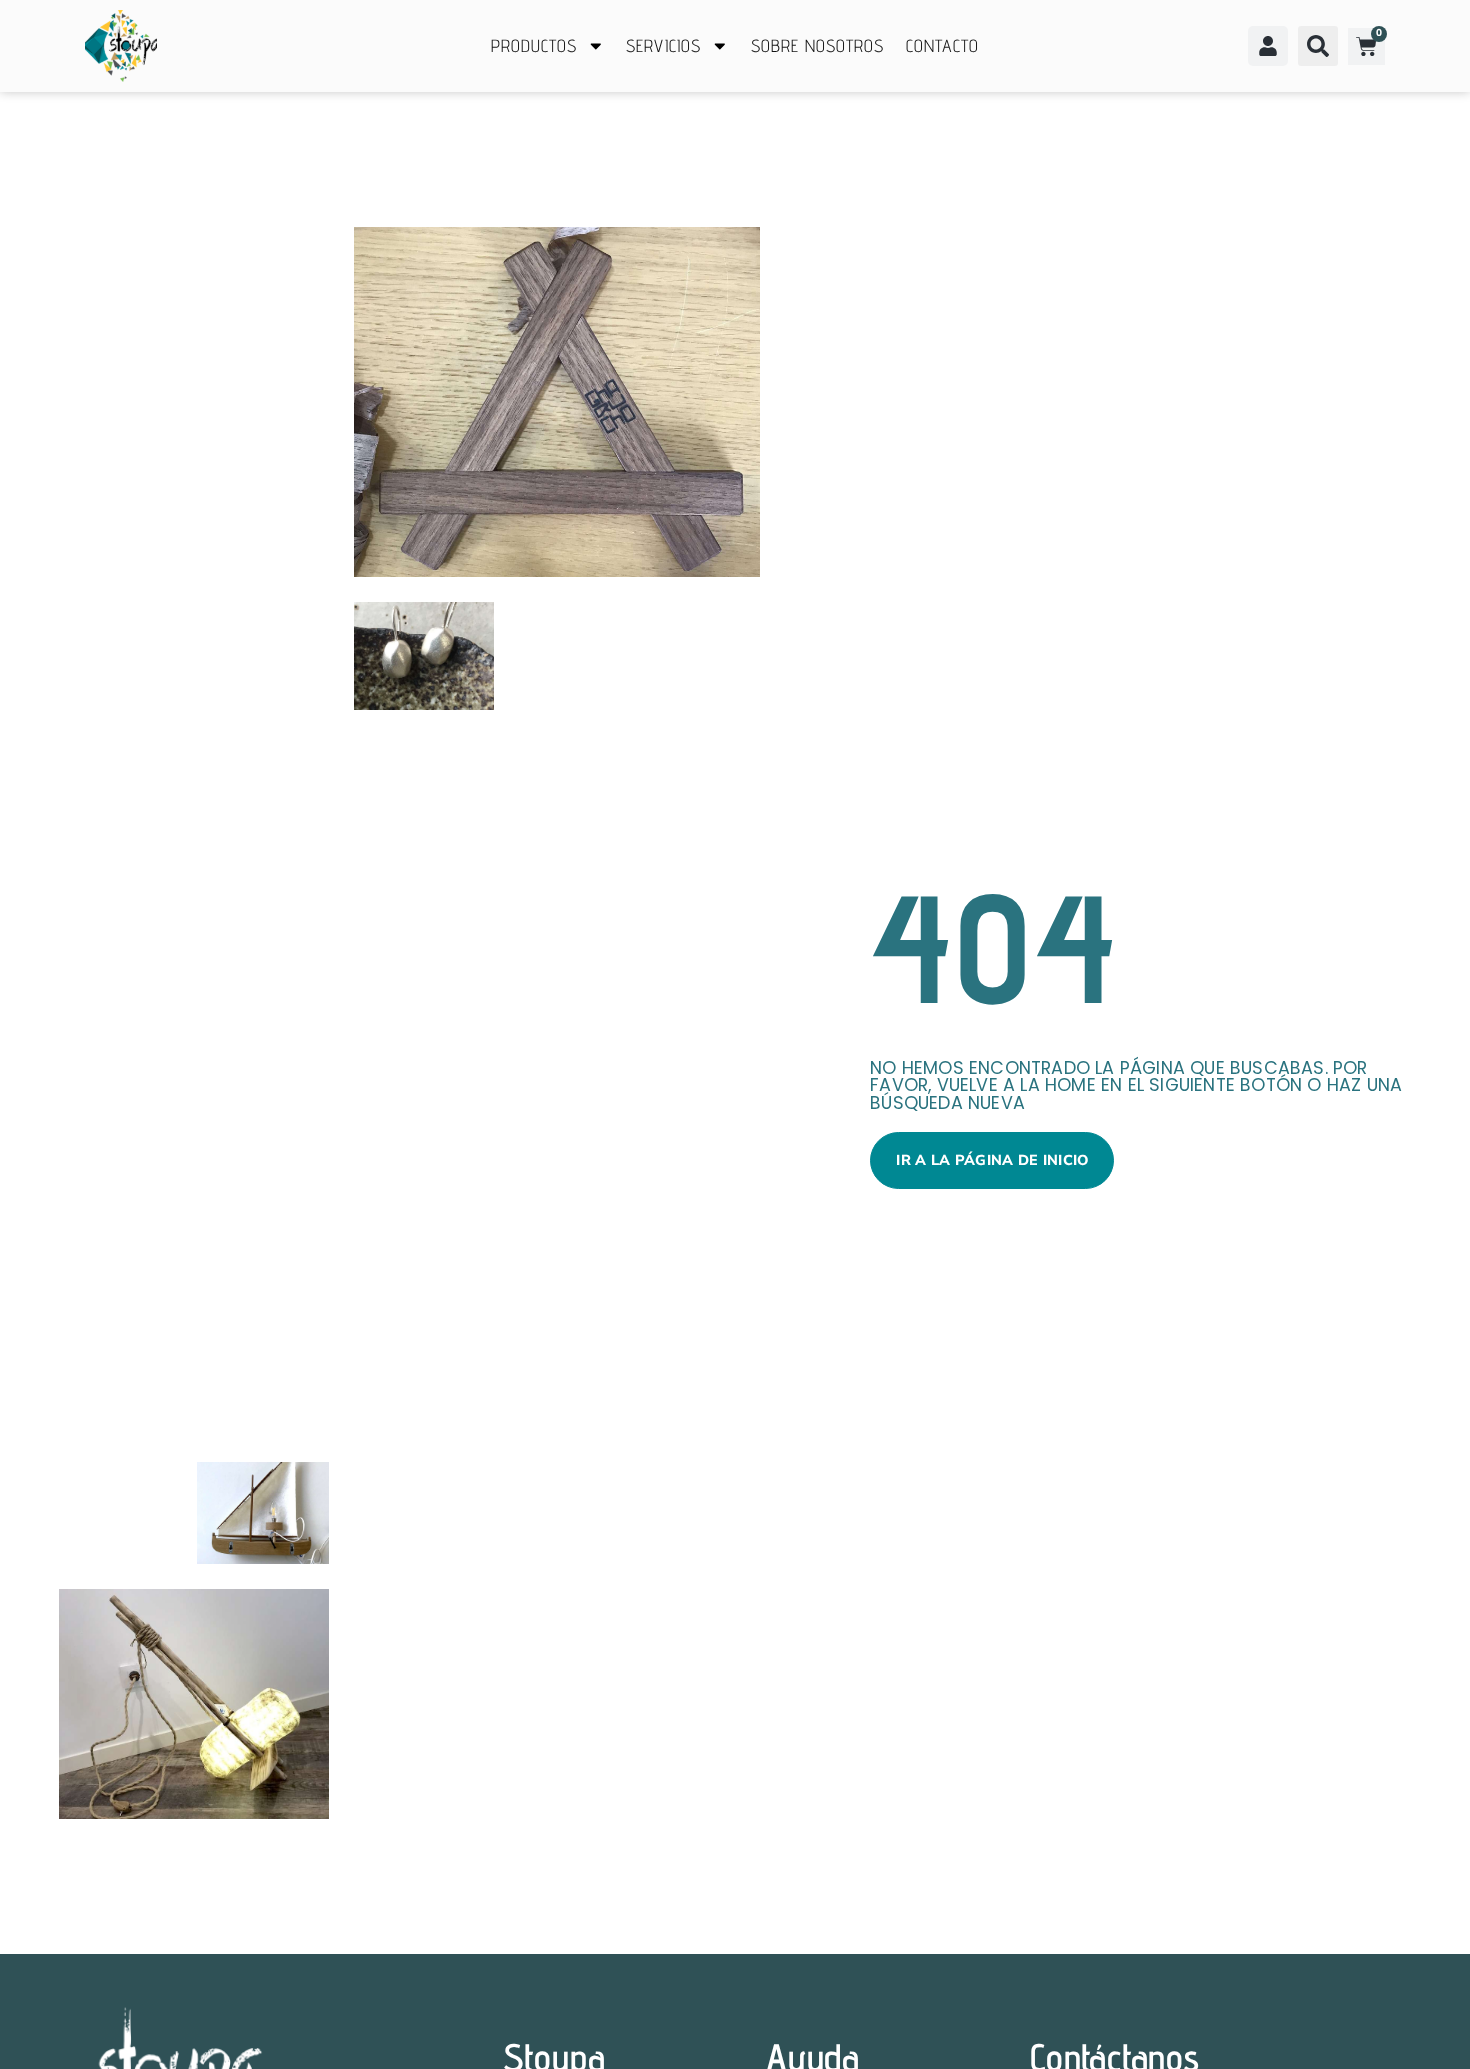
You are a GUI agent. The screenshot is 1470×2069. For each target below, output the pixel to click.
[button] (1318, 46)
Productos (534, 45)
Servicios (663, 45)
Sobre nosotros (817, 45)
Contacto (942, 45)
